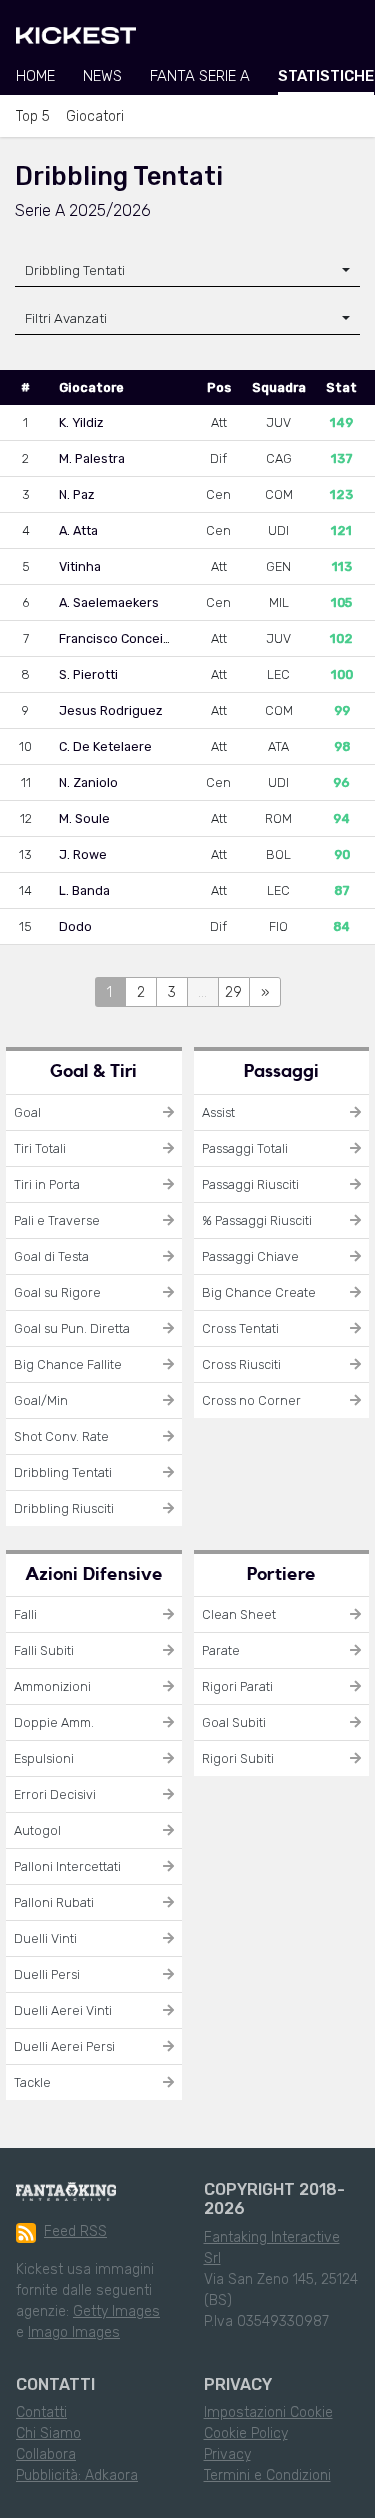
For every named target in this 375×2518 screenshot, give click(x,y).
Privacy (227, 2454)
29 (233, 992)
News (102, 76)
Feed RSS (75, 2231)
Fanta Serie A (200, 76)
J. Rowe (83, 854)
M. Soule (84, 818)
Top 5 (33, 116)
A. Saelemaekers (109, 602)
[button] (187, 318)
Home (35, 76)
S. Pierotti (88, 674)
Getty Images (116, 2311)
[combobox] (187, 270)
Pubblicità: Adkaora (77, 2475)
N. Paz (76, 494)
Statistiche (326, 76)
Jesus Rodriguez (110, 710)
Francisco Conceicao (122, 638)
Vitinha (80, 566)
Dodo (75, 926)
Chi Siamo (48, 2433)
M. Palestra (92, 458)
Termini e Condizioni (267, 2475)
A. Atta (78, 530)
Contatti (41, 2412)
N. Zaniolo (88, 782)
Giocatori (95, 116)
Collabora (46, 2454)
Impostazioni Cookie (268, 2412)
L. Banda (84, 890)
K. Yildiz (81, 422)
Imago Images (74, 2332)
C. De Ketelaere (105, 746)
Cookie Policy (246, 2433)
